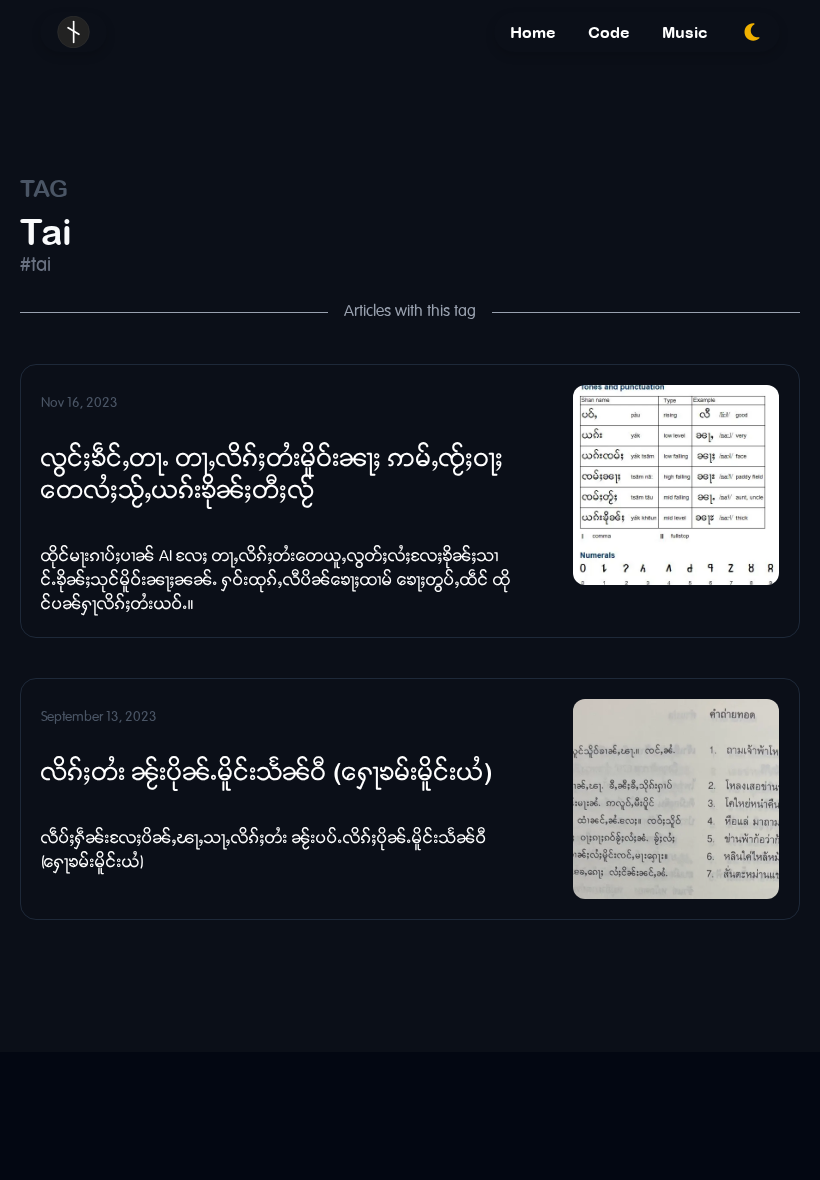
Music (685, 32)
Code (609, 32)
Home (533, 32)
